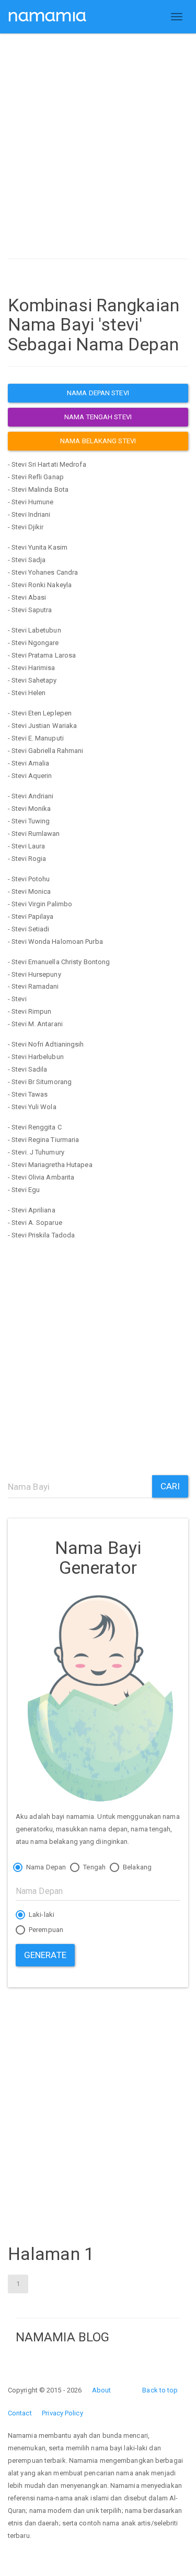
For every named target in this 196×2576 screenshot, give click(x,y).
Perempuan (45, 1930)
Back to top (160, 2390)
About (102, 2390)
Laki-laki (41, 1915)
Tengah (94, 1867)
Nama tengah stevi (98, 417)
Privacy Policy (62, 2413)
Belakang (136, 1867)
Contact (20, 2413)
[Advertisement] (98, 149)
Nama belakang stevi (98, 441)
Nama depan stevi (98, 393)
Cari (170, 1486)
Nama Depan (45, 1867)
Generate (45, 1955)
